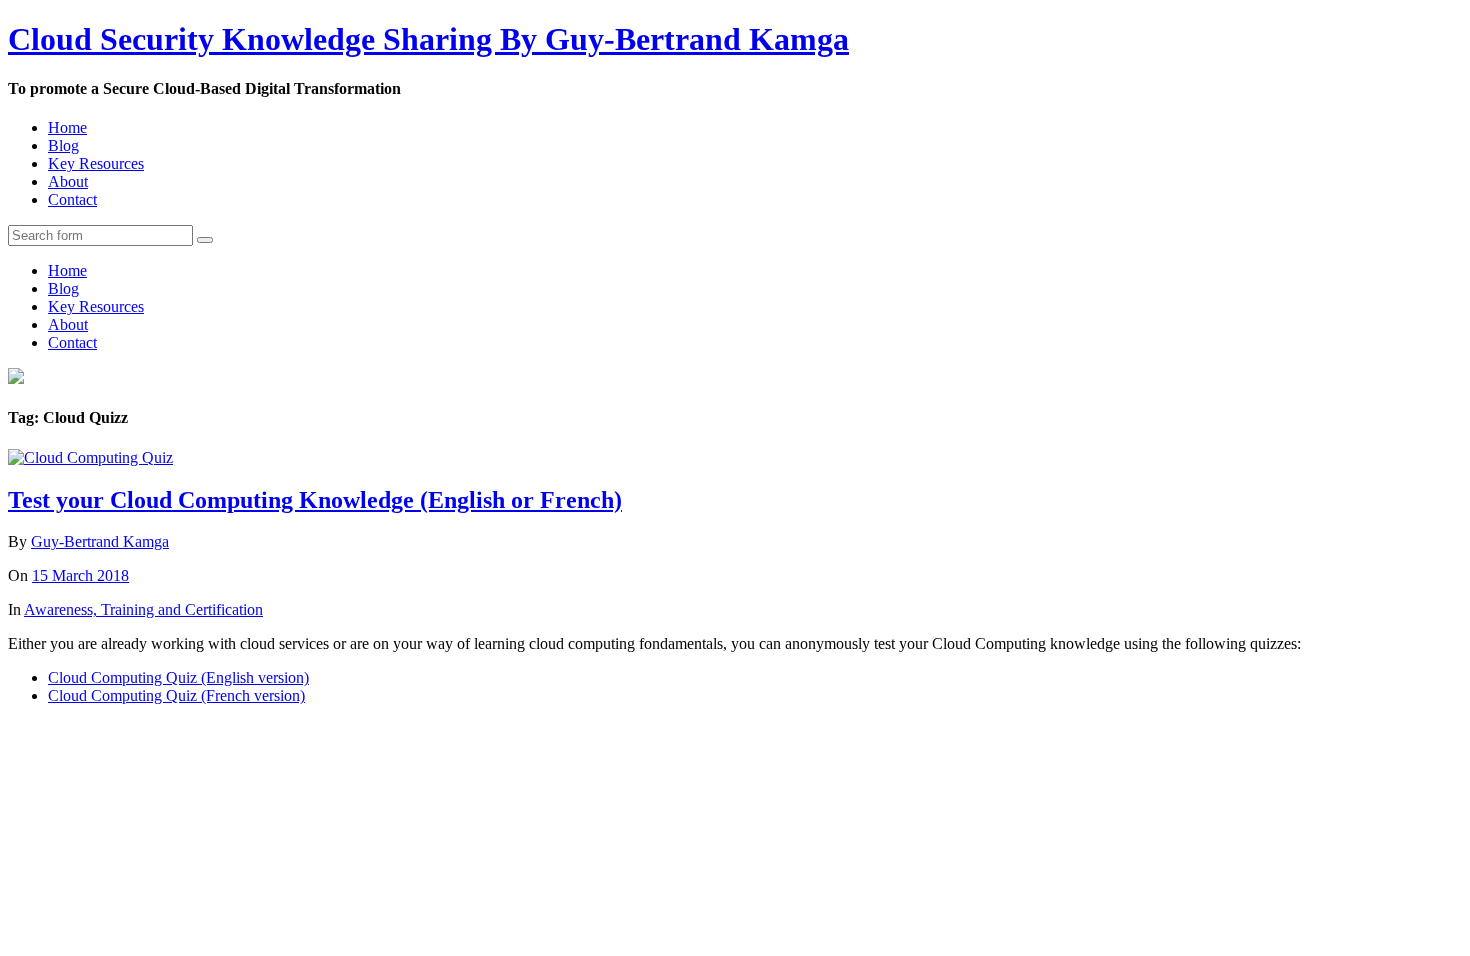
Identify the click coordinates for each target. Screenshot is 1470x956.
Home (67, 127)
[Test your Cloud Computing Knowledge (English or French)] (90, 457)
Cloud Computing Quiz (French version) (176, 695)
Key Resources (96, 163)
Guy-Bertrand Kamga (100, 541)
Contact (72, 199)
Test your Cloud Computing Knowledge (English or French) (315, 500)
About (68, 181)
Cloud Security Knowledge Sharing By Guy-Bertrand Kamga (428, 39)
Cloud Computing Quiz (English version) (178, 677)
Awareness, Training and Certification (143, 609)
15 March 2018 (80, 575)
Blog (63, 145)
